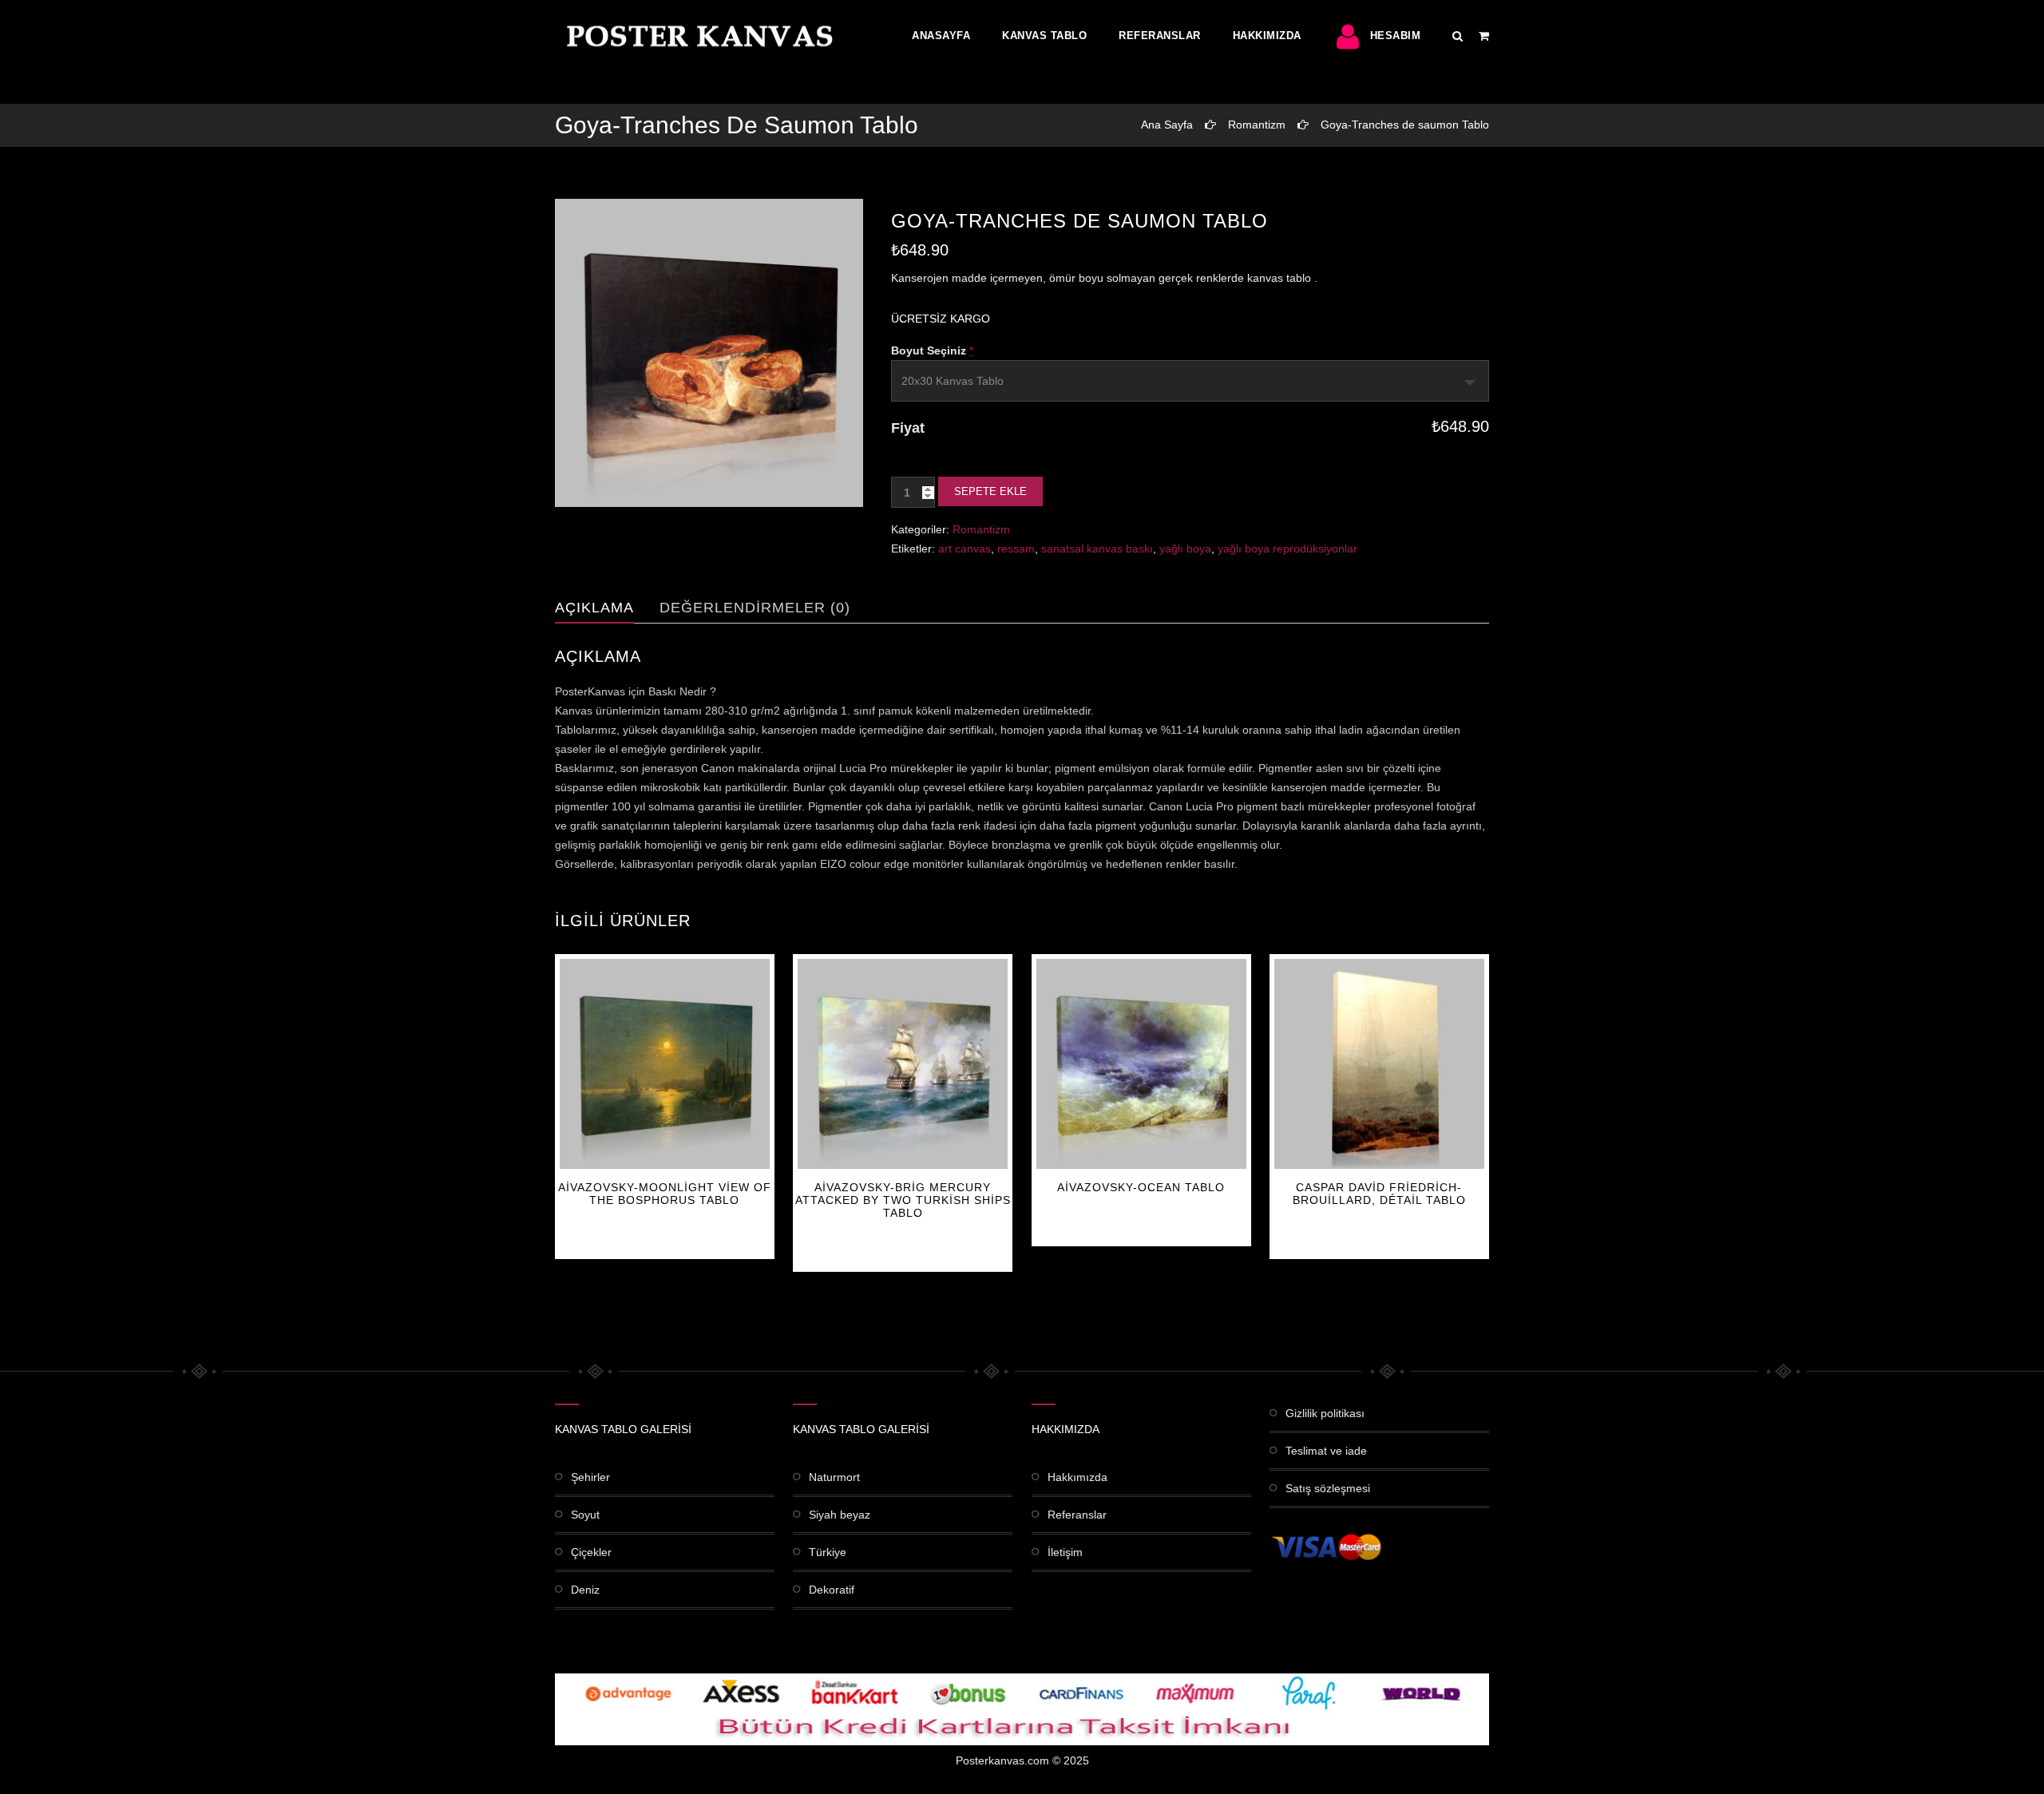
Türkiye (828, 1552)
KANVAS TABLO (1044, 36)
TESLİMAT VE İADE (1326, 1451)
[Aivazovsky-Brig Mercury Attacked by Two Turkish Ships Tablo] (903, 1064)
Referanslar (1160, 36)
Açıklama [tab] (594, 608)
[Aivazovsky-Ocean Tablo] (1141, 1064)
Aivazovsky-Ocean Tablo (1141, 1187)
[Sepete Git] (1484, 36)
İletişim (1065, 1552)
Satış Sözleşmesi (1328, 1488)
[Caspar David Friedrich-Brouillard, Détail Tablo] (1379, 1064)
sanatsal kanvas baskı (1097, 548)
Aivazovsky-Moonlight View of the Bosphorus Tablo (665, 1194)
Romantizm (1257, 125)
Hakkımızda (1267, 36)
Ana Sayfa (1167, 125)
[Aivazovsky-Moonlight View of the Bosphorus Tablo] (665, 1064)
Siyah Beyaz (840, 1515)
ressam (1016, 548)
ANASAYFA (941, 36)
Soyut (585, 1515)
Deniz (585, 1590)
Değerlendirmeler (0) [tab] (755, 608)
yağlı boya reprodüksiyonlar (1287, 548)
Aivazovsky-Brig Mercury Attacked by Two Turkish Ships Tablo (903, 1200)
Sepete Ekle (990, 491)
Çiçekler (591, 1552)
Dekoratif (832, 1590)
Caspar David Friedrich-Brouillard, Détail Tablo (1379, 1194)
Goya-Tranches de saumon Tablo (1405, 125)
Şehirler (590, 1477)
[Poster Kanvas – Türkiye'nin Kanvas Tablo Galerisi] (696, 36)
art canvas (965, 548)
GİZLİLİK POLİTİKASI (1325, 1413)
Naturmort (834, 1477)
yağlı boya (1185, 548)
